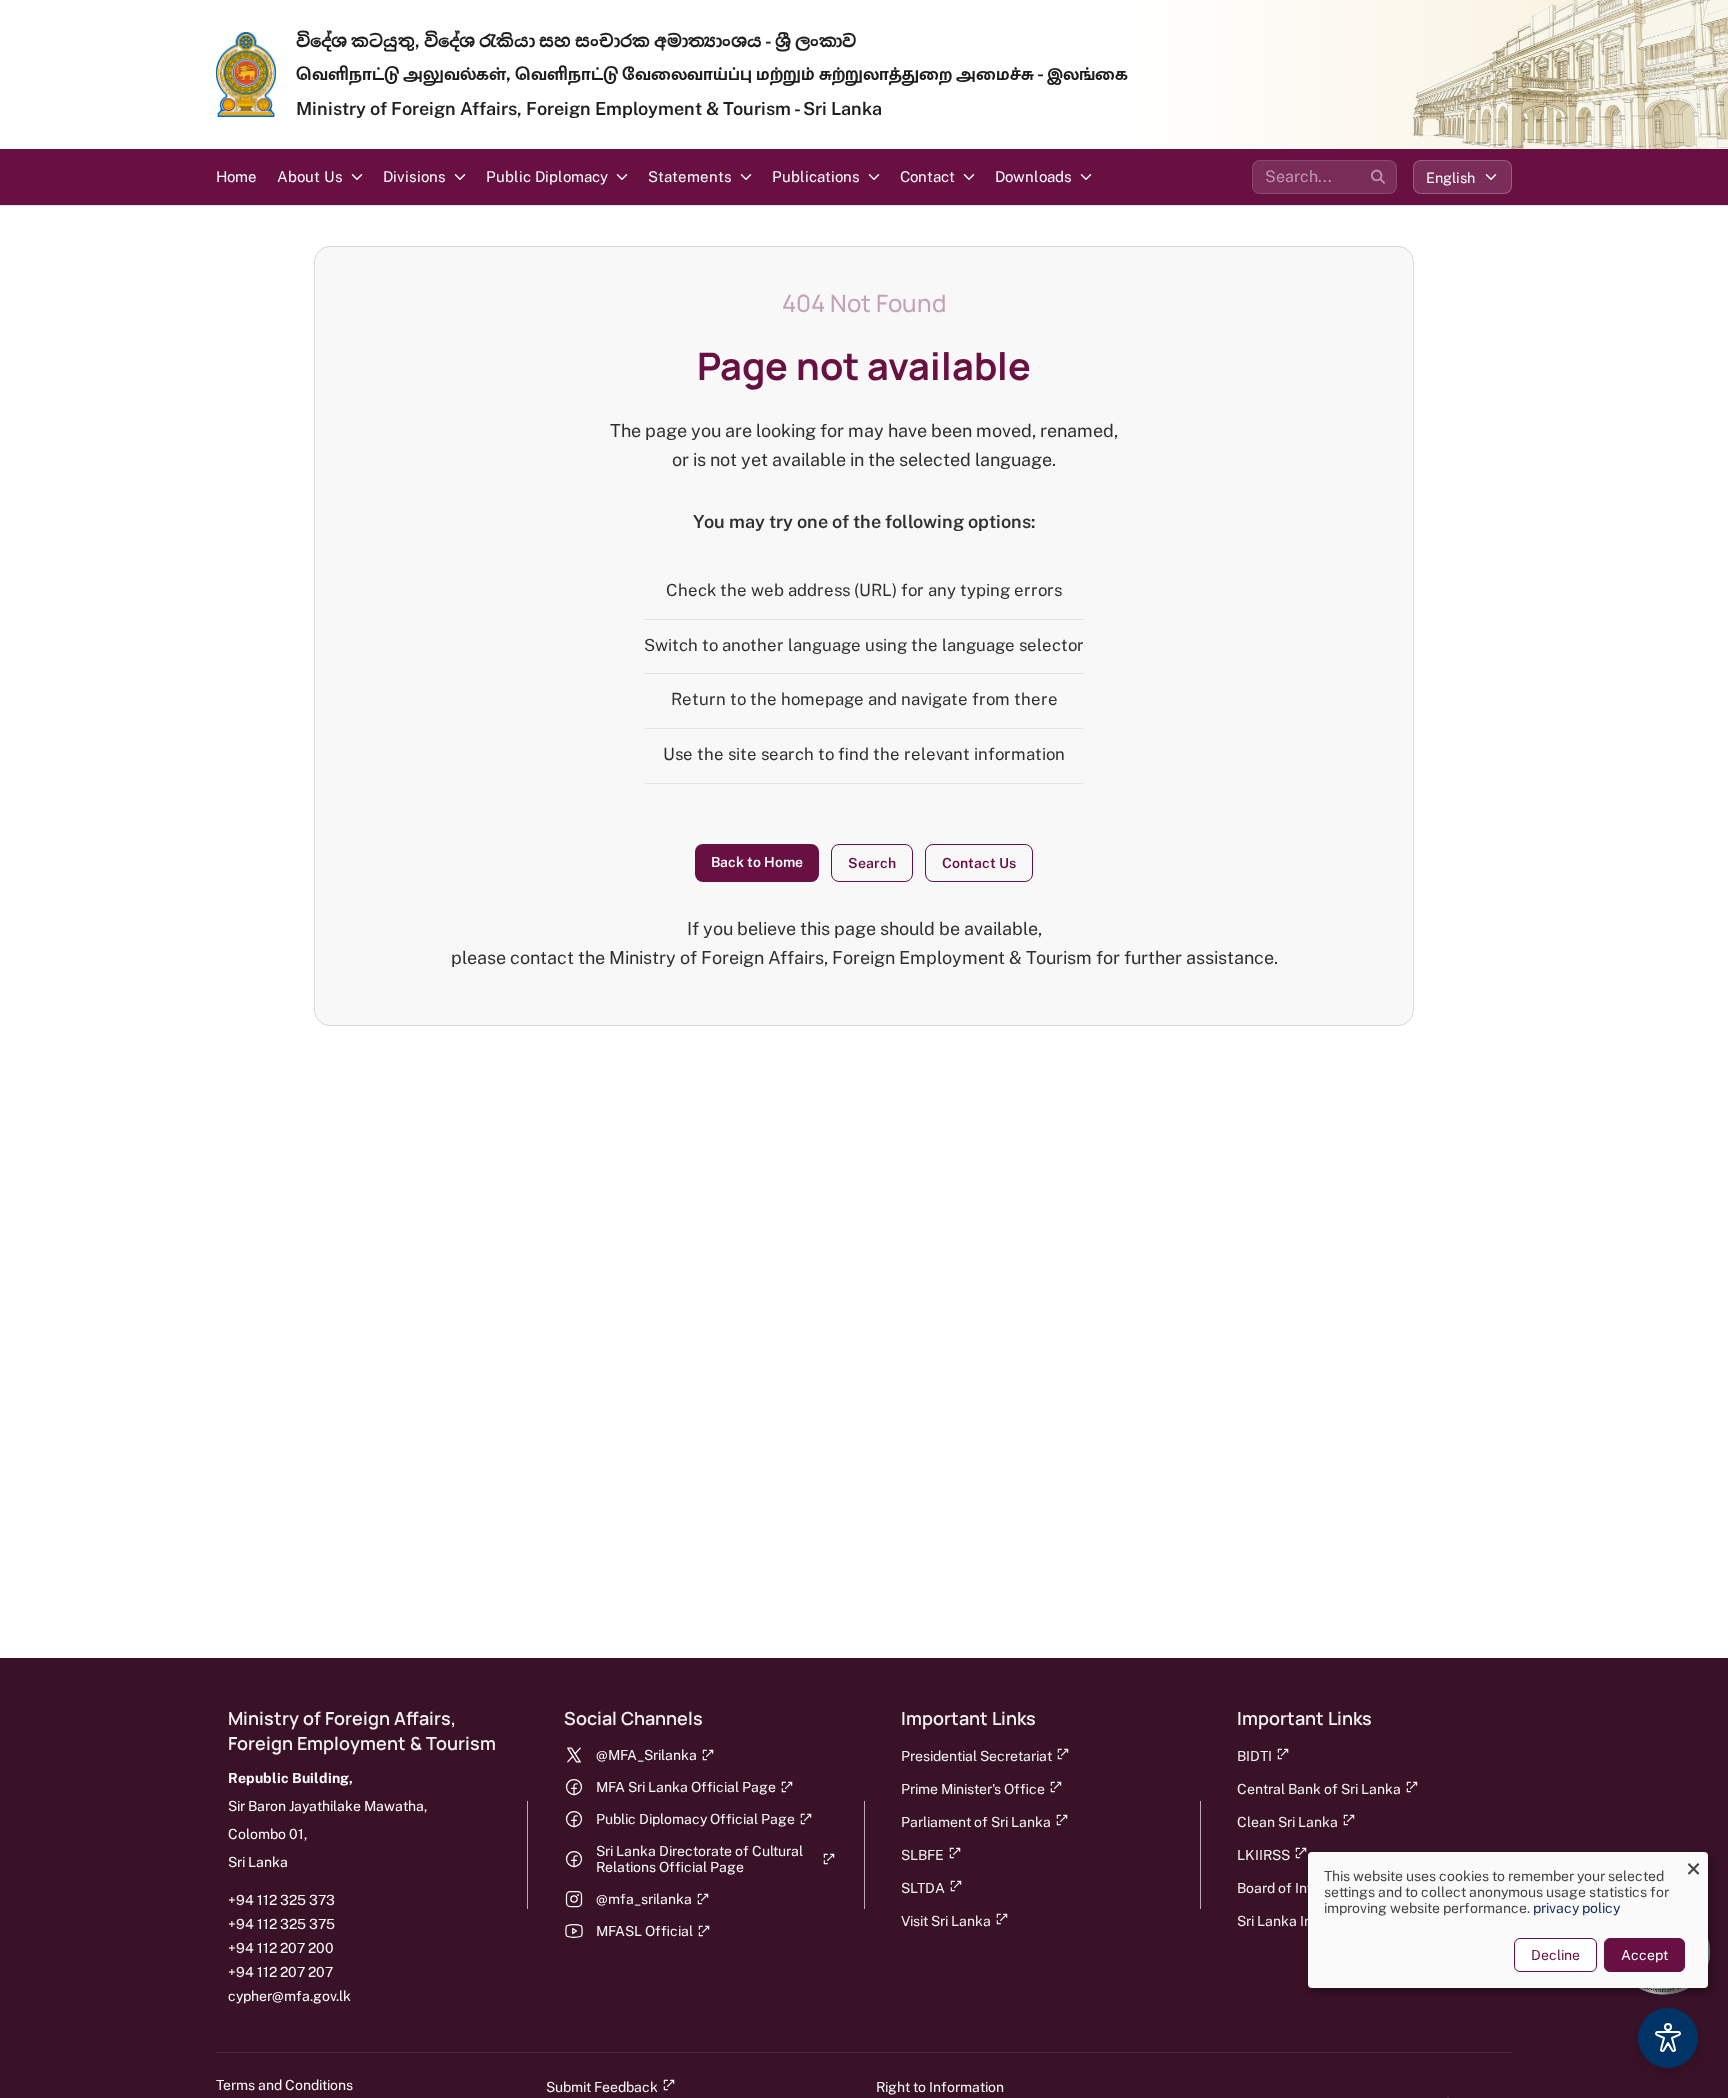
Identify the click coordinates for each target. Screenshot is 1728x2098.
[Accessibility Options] (1668, 2038)
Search (872, 863)
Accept (1644, 1955)
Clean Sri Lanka (1287, 1822)
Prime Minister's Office (973, 1789)
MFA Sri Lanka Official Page (686, 1787)
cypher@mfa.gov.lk (289, 1996)
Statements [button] (690, 176)
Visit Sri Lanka (946, 1921)
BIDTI (1254, 1756)
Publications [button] (816, 176)
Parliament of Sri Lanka (976, 1822)
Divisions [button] (414, 176)
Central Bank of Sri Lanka (1319, 1789)
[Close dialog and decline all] (1693, 1864)
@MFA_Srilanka (646, 1755)
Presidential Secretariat (976, 1756)
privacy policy (1576, 1908)
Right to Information (940, 2087)
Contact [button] (927, 176)
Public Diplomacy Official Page (695, 1819)
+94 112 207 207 (280, 1972)
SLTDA (923, 1888)
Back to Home (757, 862)
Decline (1555, 1955)
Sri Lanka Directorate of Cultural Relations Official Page (699, 1859)
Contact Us (979, 863)
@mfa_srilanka (644, 1899)
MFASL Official (644, 1931)
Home (236, 176)
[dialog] (1508, 1920)
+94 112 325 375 (281, 1924)
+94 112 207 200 (281, 1948)
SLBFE (922, 1855)
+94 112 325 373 (281, 1900)
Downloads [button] (1033, 176)
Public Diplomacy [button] (547, 176)
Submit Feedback (602, 2087)
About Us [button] (310, 176)
